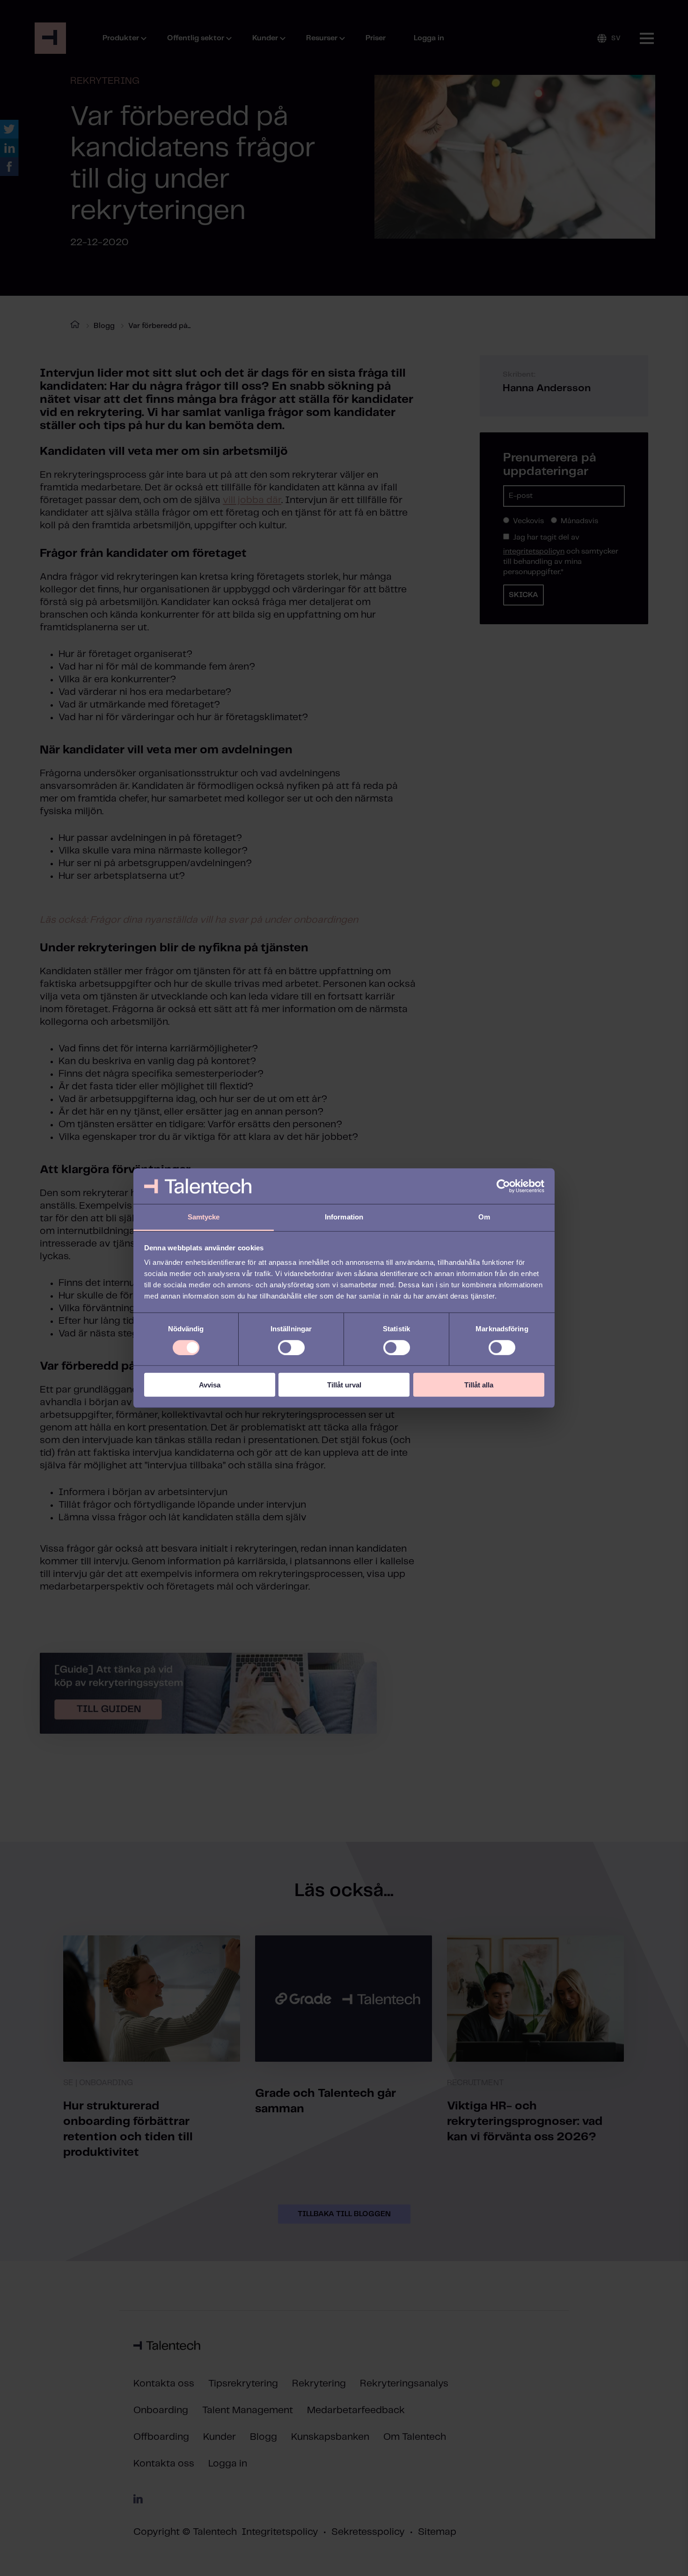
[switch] (291, 1347)
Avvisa (210, 1385)
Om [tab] (484, 1217)
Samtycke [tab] (204, 1217)
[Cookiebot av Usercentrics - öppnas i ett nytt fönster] (503, 1186)
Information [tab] (344, 1217)
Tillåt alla (479, 1385)
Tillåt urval (344, 1385)
